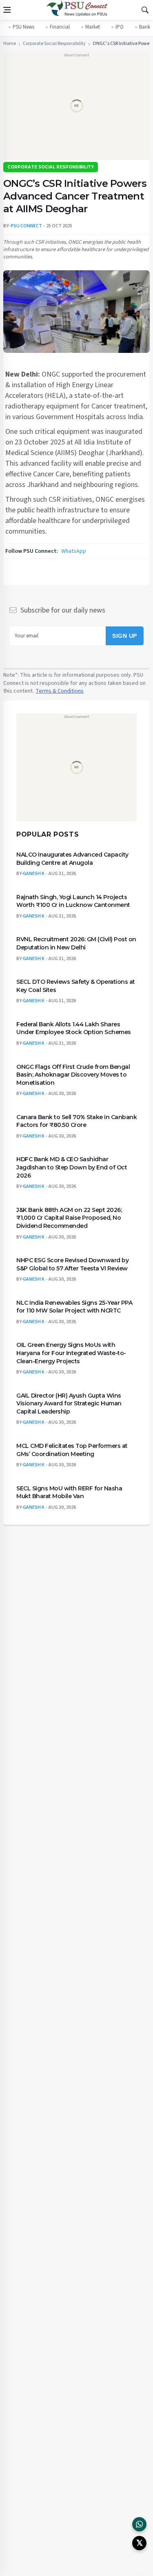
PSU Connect (26, 226)
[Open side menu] (7, 10)
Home (10, 44)
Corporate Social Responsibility (54, 44)
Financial (60, 27)
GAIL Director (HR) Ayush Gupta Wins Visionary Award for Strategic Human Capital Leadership (69, 1403)
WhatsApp (74, 551)
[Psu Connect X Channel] (139, 2543)
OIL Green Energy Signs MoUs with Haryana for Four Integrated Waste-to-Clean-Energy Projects (71, 1353)
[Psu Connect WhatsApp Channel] (139, 2524)
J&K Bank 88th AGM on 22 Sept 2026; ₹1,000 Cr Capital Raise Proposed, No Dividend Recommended (69, 1217)
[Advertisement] (76, 109)
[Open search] (145, 10)
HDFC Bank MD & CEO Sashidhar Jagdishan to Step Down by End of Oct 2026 (72, 1167)
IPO (120, 27)
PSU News (23, 27)
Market (93, 27)
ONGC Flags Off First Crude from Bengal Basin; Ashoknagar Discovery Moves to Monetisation (73, 1074)
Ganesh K (34, 874)
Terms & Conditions (60, 691)
